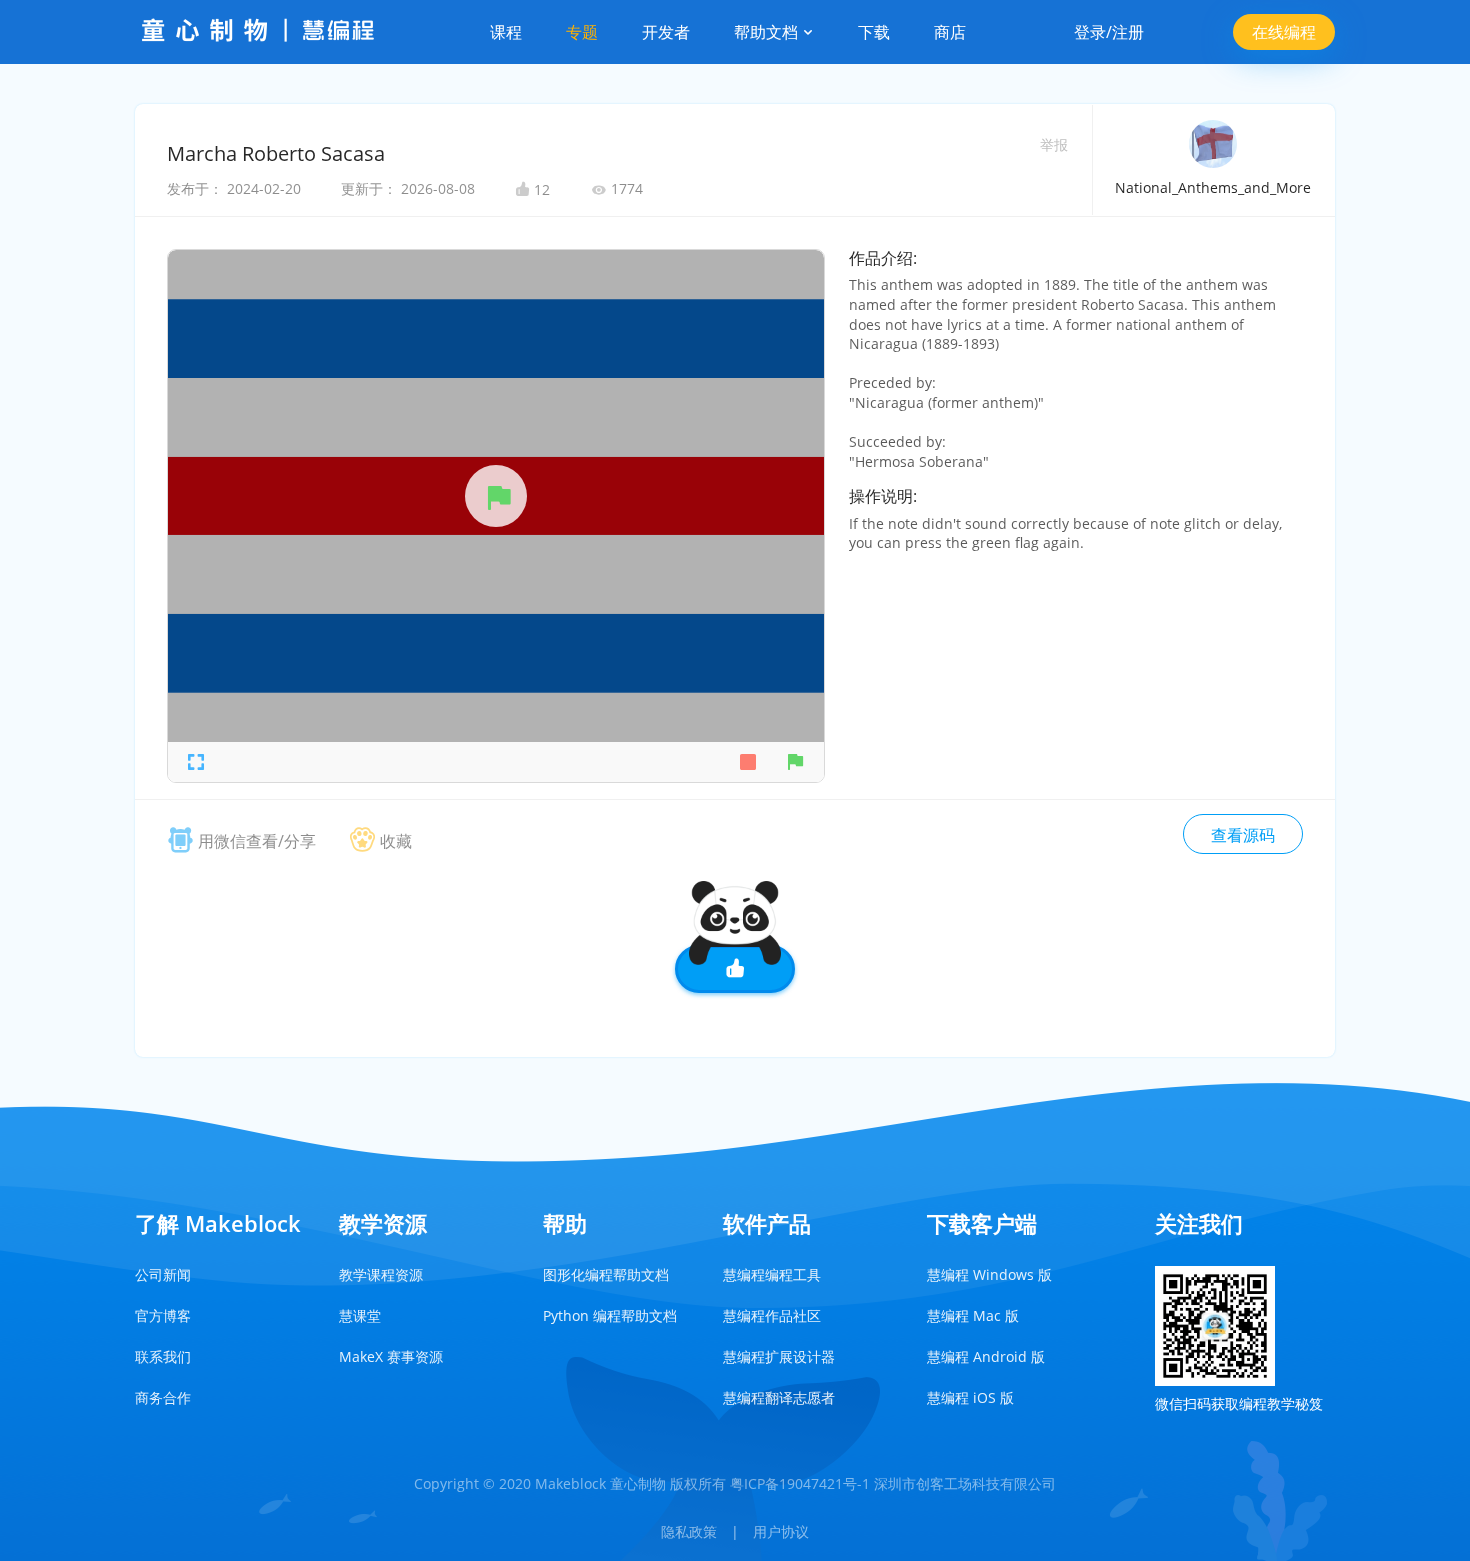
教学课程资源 (381, 1274)
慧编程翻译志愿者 (779, 1397)
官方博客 (163, 1315)
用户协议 (781, 1531)
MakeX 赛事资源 (391, 1356)
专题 (582, 32)
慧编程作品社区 (772, 1315)
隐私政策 (689, 1531)
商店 (950, 32)
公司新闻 (163, 1274)
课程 (506, 32)
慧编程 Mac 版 (973, 1315)
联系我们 (163, 1356)
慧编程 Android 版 (986, 1356)
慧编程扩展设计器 (779, 1356)
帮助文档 (768, 32)
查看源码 (1243, 835)
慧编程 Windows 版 (989, 1274)
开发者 (666, 32)
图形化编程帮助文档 (606, 1274)
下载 (874, 32)
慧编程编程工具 (772, 1274)
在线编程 (1284, 32)
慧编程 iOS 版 (970, 1397)
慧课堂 (360, 1315)
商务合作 (163, 1397)
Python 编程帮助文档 (610, 1315)
